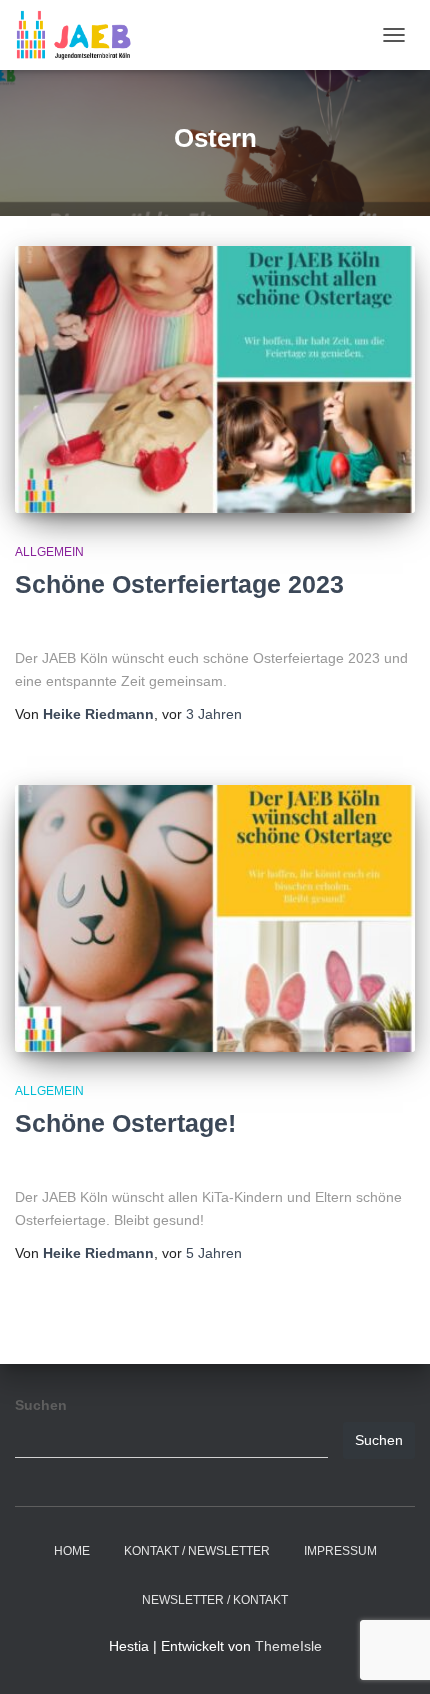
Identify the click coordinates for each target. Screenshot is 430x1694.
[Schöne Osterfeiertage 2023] (215, 379)
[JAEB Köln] (81, 35)
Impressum (340, 1551)
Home (72, 1551)
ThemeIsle (288, 1646)
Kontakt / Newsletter (197, 1551)
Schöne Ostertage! (125, 1123)
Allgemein (49, 552)
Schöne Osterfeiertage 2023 (179, 584)
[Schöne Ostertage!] (215, 918)
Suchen (41, 1405)
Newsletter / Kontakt (215, 1600)
